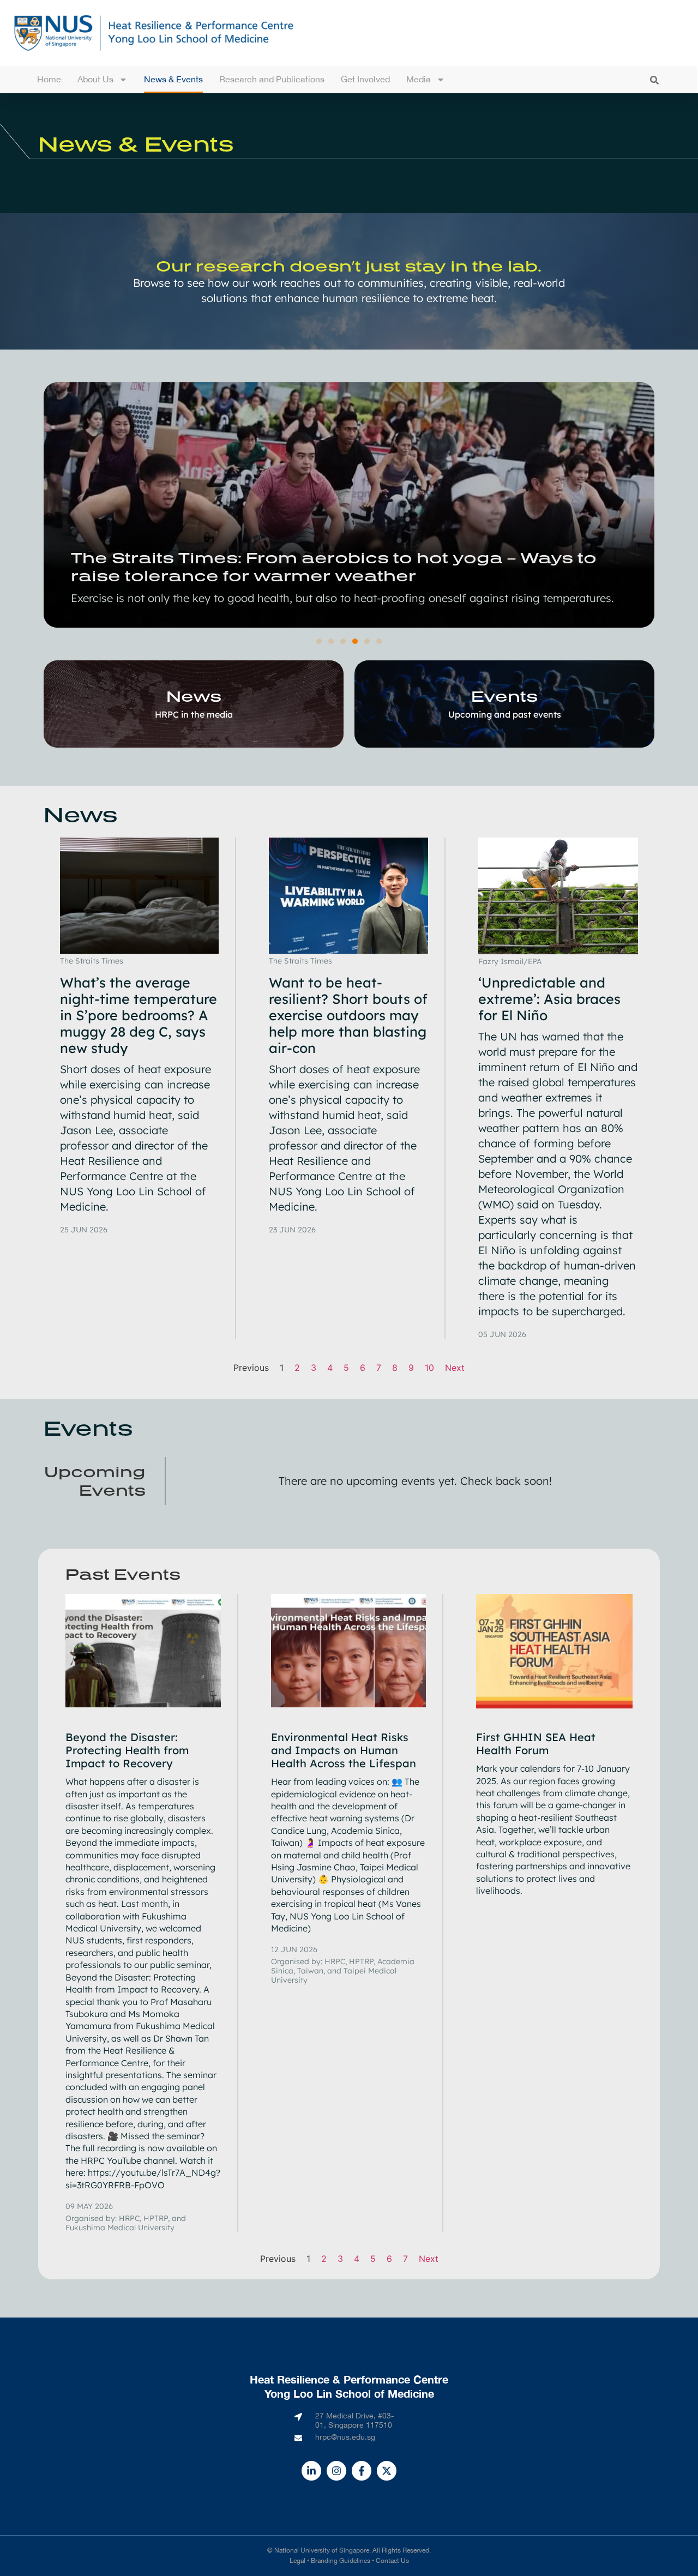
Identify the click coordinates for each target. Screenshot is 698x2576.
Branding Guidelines (341, 2561)
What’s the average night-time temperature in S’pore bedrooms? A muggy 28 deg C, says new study (139, 1015)
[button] (654, 80)
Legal (297, 2561)
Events (504, 696)
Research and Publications (272, 79)
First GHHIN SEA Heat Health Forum (536, 1744)
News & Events (173, 79)
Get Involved (365, 79)
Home (49, 79)
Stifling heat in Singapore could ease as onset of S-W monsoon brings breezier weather (330, 490)
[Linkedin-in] (311, 2471)
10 (429, 1368)
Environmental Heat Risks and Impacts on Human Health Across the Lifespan (344, 1750)
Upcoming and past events (505, 714)
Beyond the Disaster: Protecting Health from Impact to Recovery (127, 1750)
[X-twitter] (387, 2471)
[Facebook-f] (362, 2471)
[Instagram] (336, 2471)
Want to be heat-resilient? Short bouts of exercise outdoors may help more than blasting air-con (348, 1015)
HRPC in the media (194, 714)
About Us (95, 79)
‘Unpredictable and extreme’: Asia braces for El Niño (549, 999)
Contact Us (392, 2561)
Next (455, 1368)
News (194, 696)
